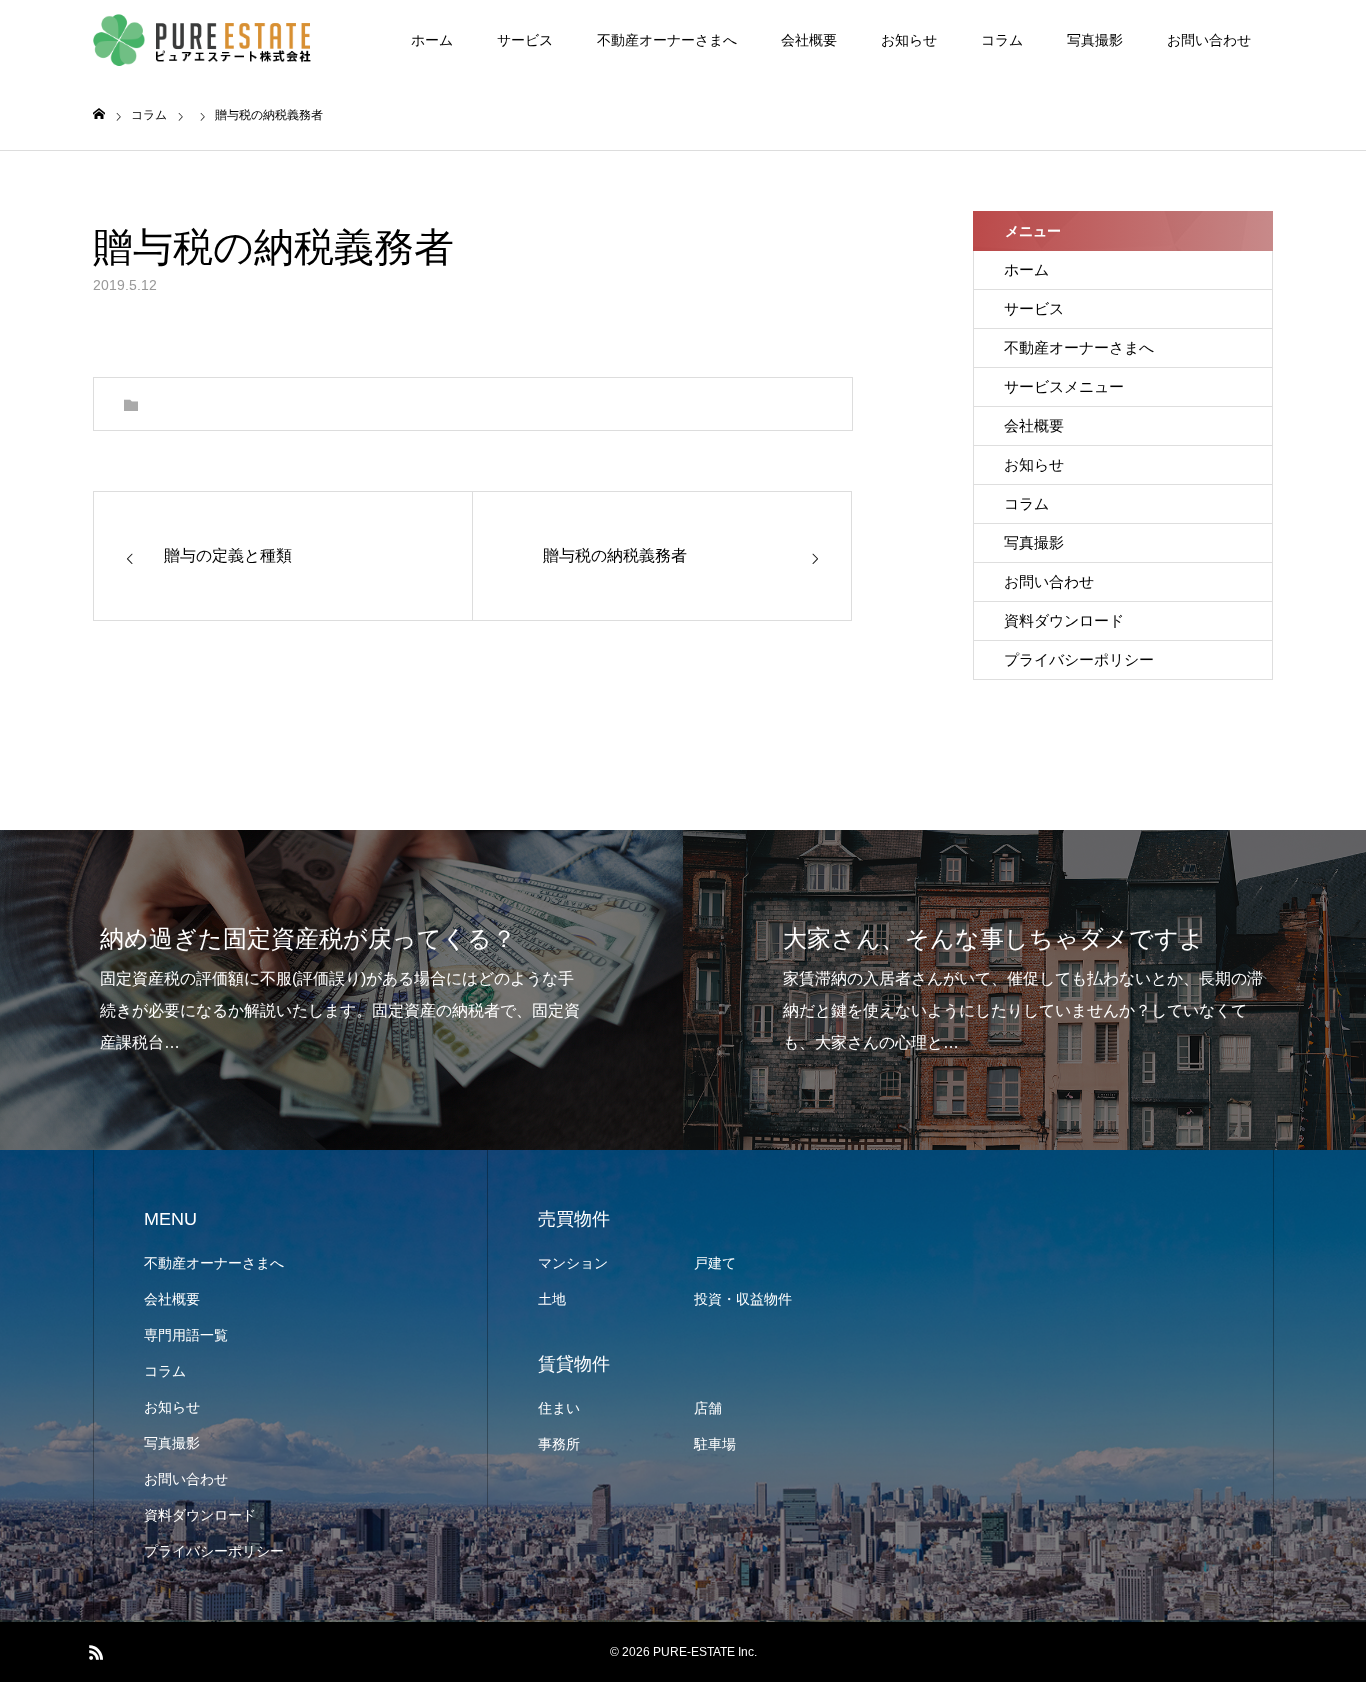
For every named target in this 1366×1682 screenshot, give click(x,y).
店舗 (708, 1408)
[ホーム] (99, 114)
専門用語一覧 (186, 1335)
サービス (525, 40)
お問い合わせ (1209, 40)
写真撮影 (1095, 40)
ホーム (432, 40)
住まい (559, 1408)
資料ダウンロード (1064, 620)
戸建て (715, 1263)
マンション (573, 1263)
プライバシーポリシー (1079, 659)
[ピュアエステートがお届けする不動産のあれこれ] (203, 40)
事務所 (559, 1444)
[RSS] (96, 1652)
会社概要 (809, 40)
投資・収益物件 (743, 1299)
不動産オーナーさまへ (667, 40)
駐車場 (715, 1444)
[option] (341, 990)
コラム (1002, 40)
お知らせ (909, 40)
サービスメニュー (1064, 386)
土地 (552, 1299)
